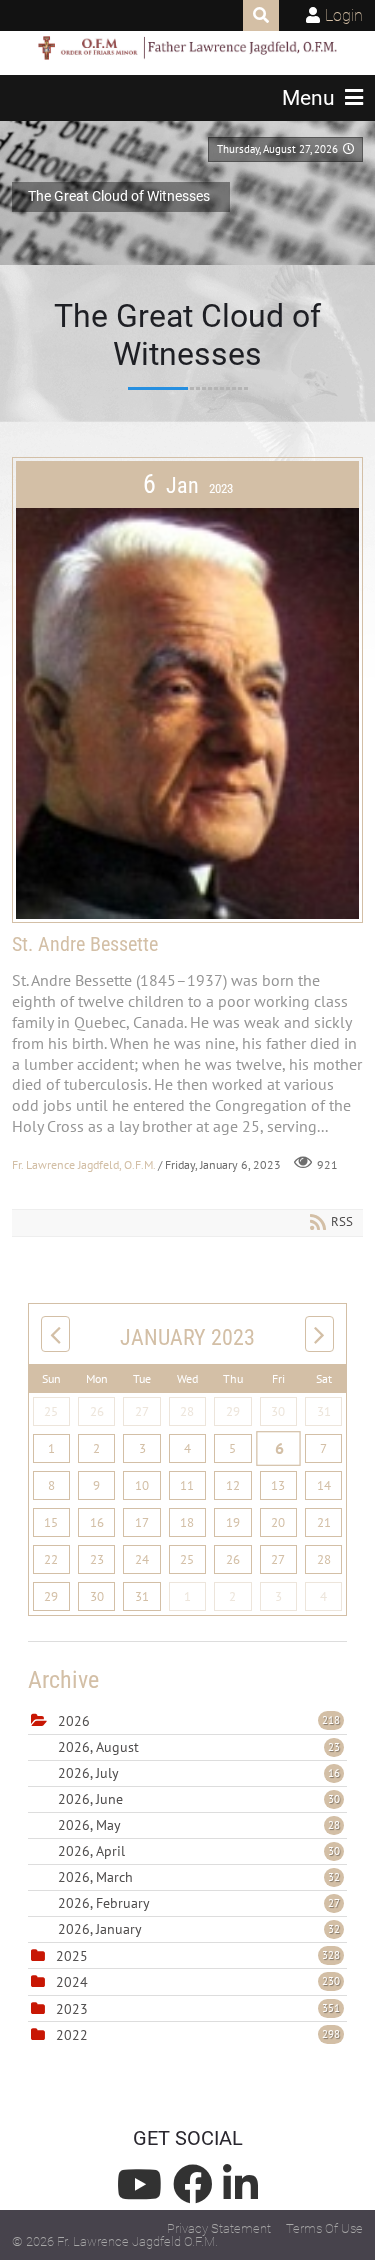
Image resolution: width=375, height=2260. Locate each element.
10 (142, 1485)
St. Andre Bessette (85, 944)
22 (51, 1559)
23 (97, 1559)
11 (187, 1485)
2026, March (199, 1877)
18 (187, 1522)
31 (324, 1411)
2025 (72, 1956)
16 (97, 1522)
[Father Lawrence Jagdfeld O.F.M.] (188, 48)
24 (142, 1559)
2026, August (199, 1747)
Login (344, 15)
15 (51, 1522)
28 (187, 1411)
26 (97, 1411)
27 (142, 1411)
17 (142, 1522)
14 (324, 1485)
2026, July (199, 1773)
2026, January (199, 1929)
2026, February (199, 1903)
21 (324, 1522)
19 (233, 1522)
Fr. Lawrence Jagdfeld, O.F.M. (83, 1163)
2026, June (199, 1799)
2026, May (199, 1825)
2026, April (199, 1851)
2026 (74, 1721)
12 (233, 1485)
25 (51, 1411)
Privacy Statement (219, 2228)
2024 (72, 1982)
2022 (72, 2035)
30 (278, 1411)
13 (278, 1485)
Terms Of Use (324, 2228)
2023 (72, 2009)
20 (278, 1522)
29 (233, 1411)
